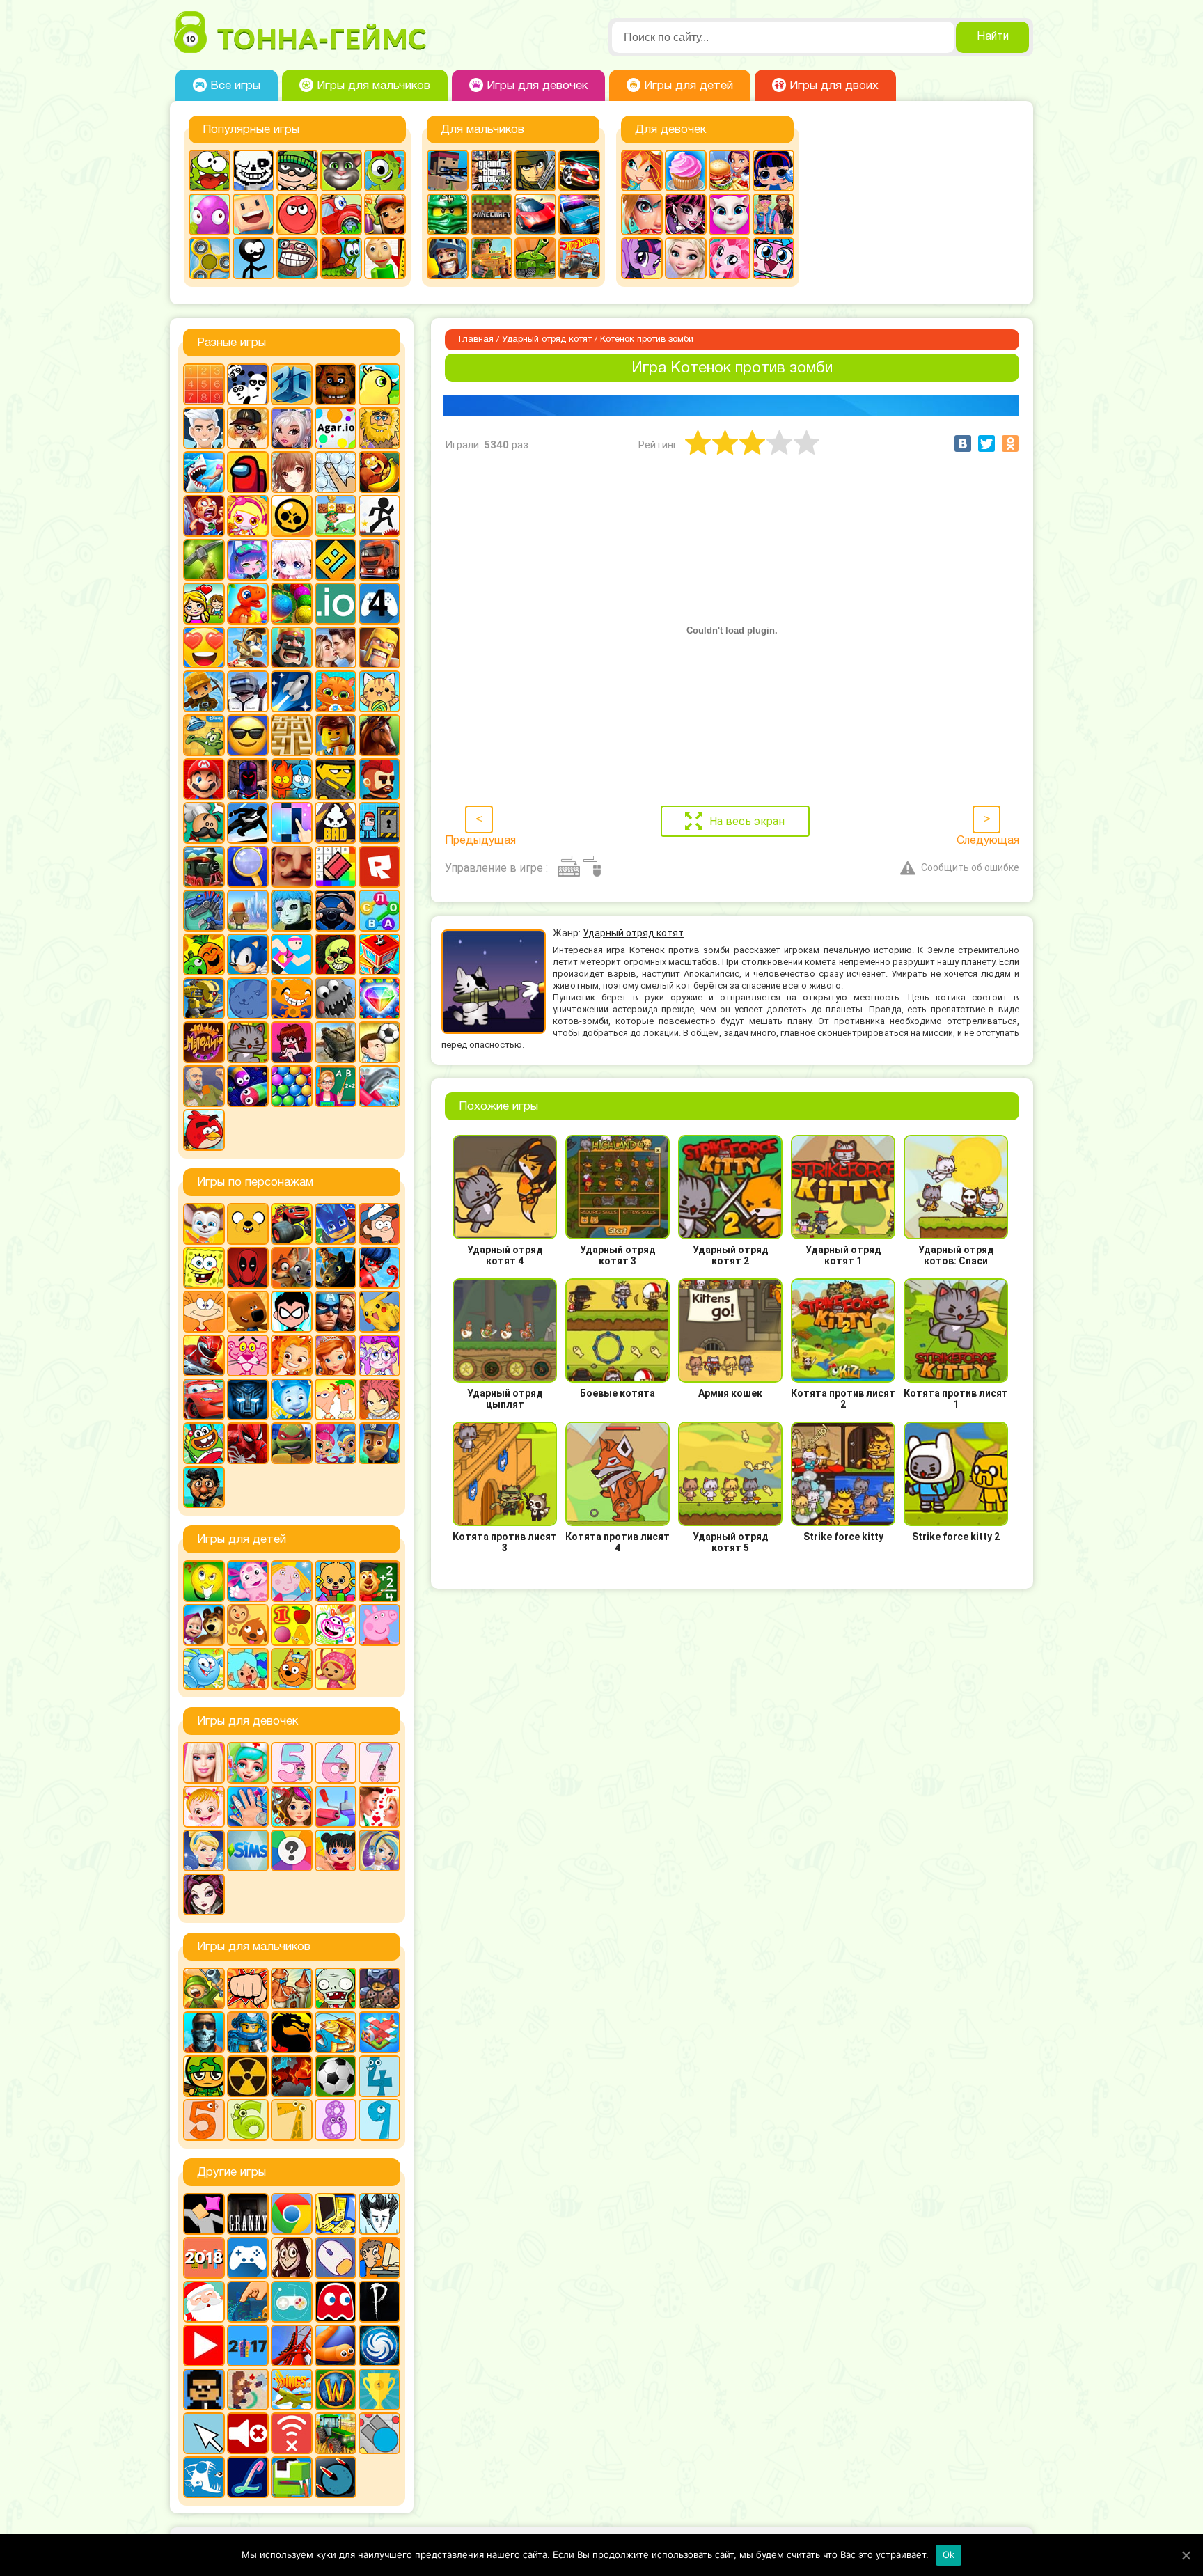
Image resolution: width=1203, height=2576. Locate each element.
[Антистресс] (336, 472)
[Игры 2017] (248, 2346)
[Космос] (292, 691)
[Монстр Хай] (686, 214)
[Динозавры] (248, 604)
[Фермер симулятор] (336, 2433)
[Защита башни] (292, 1988)
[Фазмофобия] (379, 2302)
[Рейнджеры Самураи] (204, 1356)
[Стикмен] (253, 258)
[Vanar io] (336, 2477)
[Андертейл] (253, 171)
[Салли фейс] (292, 911)
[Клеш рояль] (292, 647)
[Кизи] (385, 171)
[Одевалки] (773, 214)
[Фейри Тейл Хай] (379, 1851)
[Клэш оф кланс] (379, 647)
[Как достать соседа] (248, 647)
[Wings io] (292, 2389)
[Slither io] (336, 2346)
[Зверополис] (292, 1268)
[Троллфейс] (297, 258)
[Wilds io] (248, 2389)
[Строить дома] (379, 955)
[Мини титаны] (292, 1312)
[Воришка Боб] (297, 171)
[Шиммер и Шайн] (336, 1443)
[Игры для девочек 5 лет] (292, 1763)
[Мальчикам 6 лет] (248, 2120)
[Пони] (642, 258)
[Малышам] (336, 1581)
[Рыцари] (448, 258)
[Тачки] (204, 1399)
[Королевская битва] (248, 691)
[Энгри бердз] (204, 1130)
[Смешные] (204, 955)
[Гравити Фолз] (379, 1224)
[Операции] (248, 1807)
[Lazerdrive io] (248, 2477)
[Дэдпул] (248, 1268)
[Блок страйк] (448, 171)
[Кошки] (379, 691)
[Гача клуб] (248, 560)
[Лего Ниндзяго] (448, 214)
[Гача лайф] (292, 560)
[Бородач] (204, 1487)
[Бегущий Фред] (204, 516)
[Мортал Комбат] (292, 2032)
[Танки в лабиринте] (535, 258)
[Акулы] (204, 472)
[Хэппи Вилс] (204, 1086)
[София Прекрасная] (336, 1356)
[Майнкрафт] (492, 214)
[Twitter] (986, 443)
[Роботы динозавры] (204, 911)
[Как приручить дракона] (336, 1268)
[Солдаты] (204, 2076)
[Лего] (336, 735)
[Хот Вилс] (579, 258)
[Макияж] (642, 214)
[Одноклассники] (1010, 443)
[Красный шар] (297, 214)
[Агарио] (336, 428)
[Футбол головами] (379, 1042)
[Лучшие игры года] (379, 2389)
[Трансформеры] (248, 1399)
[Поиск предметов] (248, 867)
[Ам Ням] (210, 171)
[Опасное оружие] (336, 779)
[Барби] (204, 1763)
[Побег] (379, 823)
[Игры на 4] (379, 604)
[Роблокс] (379, 867)
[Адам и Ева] (379, 428)
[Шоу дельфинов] (379, 1086)
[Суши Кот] (248, 998)
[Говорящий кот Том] (341, 171)
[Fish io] (204, 2477)
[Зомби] (336, 1988)
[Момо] (292, 2258)
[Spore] (379, 2346)
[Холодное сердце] (686, 258)
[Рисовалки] (336, 1625)
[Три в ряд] (379, 998)
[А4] (204, 428)
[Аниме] (292, 472)
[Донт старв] (379, 2214)
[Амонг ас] (248, 472)
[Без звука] (248, 2433)
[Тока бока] (248, 1669)
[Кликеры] (210, 214)
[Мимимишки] (248, 1312)
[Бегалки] (379, 472)
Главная (476, 340)
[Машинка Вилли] (341, 214)
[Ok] (1186, 2555)
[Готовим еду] (686, 171)
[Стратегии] (292, 2076)
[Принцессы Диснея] (204, 1851)
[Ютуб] (204, 2346)
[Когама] (253, 214)
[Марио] (204, 779)
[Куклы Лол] (773, 171)
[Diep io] (379, 2433)
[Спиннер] (210, 258)
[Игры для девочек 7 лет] (379, 1763)
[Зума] (292, 604)
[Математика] (379, 1581)
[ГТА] (492, 171)
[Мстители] (336, 1312)
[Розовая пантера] (248, 1356)
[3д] (292, 384)
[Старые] (336, 2302)
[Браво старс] (292, 516)
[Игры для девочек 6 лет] (336, 1763)
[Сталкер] (248, 2076)
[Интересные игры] (204, 647)
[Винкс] (642, 171)
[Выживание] (204, 560)
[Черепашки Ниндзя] (292, 1443)
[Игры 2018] (204, 2258)
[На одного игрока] (379, 2258)
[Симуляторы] (336, 911)
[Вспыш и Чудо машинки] (292, 1224)
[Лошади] (379, 735)
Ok (949, 2554)
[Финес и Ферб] (336, 1399)
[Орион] (379, 779)
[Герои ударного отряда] (535, 171)
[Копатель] (204, 691)
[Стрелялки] (492, 258)
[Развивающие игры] (292, 1625)
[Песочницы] (248, 2302)
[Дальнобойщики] (379, 560)
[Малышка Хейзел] (204, 1807)
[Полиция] (579, 214)
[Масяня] (204, 1312)
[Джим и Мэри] (204, 604)
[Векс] (379, 516)
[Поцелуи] (379, 1807)
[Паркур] (248, 823)
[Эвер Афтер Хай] (204, 1894)
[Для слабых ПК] (336, 2214)
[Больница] (248, 1763)
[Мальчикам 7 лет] (292, 2120)
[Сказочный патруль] (292, 1356)
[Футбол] (336, 2076)
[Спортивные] (292, 955)
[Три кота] (292, 1669)
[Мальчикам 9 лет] (379, 2120)
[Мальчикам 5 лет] (204, 2120)
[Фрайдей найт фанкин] (292, 1042)
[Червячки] (248, 1086)
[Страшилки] (336, 955)
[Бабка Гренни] (248, 2214)
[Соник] (248, 955)
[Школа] (336, 1086)
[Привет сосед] (292, 867)
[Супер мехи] (204, 998)
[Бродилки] (336, 516)
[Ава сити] (248, 428)
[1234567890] (204, 384)
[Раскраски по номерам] (336, 867)
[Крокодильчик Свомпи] (204, 735)
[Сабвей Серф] (385, 214)
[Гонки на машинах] (579, 171)
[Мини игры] (248, 2258)
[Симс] (248, 1851)
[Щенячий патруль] (379, 1443)
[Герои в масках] (336, 1224)
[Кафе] (730, 171)
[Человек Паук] (248, 1443)
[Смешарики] (204, 1669)
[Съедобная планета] (336, 998)
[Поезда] (204, 867)
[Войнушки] (204, 1988)
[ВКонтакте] (963, 443)
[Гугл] (292, 2214)
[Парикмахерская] (292, 1807)
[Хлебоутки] (204, 1443)
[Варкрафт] (336, 2389)
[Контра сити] (204, 2032)
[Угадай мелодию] (204, 1042)
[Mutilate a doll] (204, 2214)
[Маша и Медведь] (204, 1625)
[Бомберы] (248, 516)
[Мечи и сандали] (248, 779)
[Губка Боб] (204, 1268)
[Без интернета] (292, 2433)
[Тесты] (292, 1851)
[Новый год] (204, 2302)
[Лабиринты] (292, 735)
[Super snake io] (292, 2477)
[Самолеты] (379, 2032)
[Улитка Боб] (341, 258)
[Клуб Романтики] (336, 647)
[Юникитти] (773, 258)
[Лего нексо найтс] (248, 2032)
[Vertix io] (204, 2389)
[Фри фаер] (336, 1042)
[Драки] (248, 1988)
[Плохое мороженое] (336, 823)
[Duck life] (379, 384)
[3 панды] (248, 384)
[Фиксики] (292, 1399)
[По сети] (292, 2302)
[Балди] (385, 258)
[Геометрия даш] (336, 560)
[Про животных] (248, 1625)
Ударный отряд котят (547, 340)
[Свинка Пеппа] (379, 1625)
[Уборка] (336, 1851)
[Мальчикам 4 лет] (379, 2076)
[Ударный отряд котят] (248, 1042)
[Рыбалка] (336, 2032)
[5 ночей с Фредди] (336, 384)
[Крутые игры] (248, 735)
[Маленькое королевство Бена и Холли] (292, 1581)
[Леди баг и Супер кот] (379, 1268)
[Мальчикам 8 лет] (336, 2120)
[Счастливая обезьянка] (292, 998)
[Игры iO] (336, 604)
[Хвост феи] (379, 1399)
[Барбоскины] (204, 1224)
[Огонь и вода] (292, 779)
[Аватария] (292, 428)
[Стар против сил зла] (379, 1356)
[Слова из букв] (379, 911)
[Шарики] (292, 1086)
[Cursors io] (204, 2433)
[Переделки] (336, 1807)
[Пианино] (292, 823)
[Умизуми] (336, 1669)
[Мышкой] (336, 2258)
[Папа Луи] (204, 823)
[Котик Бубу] (336, 691)
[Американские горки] (292, 2346)
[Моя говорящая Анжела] (730, 214)
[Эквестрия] (730, 258)
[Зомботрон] (379, 1988)
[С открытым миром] (248, 911)
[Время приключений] (248, 1224)
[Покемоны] (379, 1312)
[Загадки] (204, 1581)
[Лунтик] (248, 1581)
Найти (993, 37)
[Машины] (535, 214)
